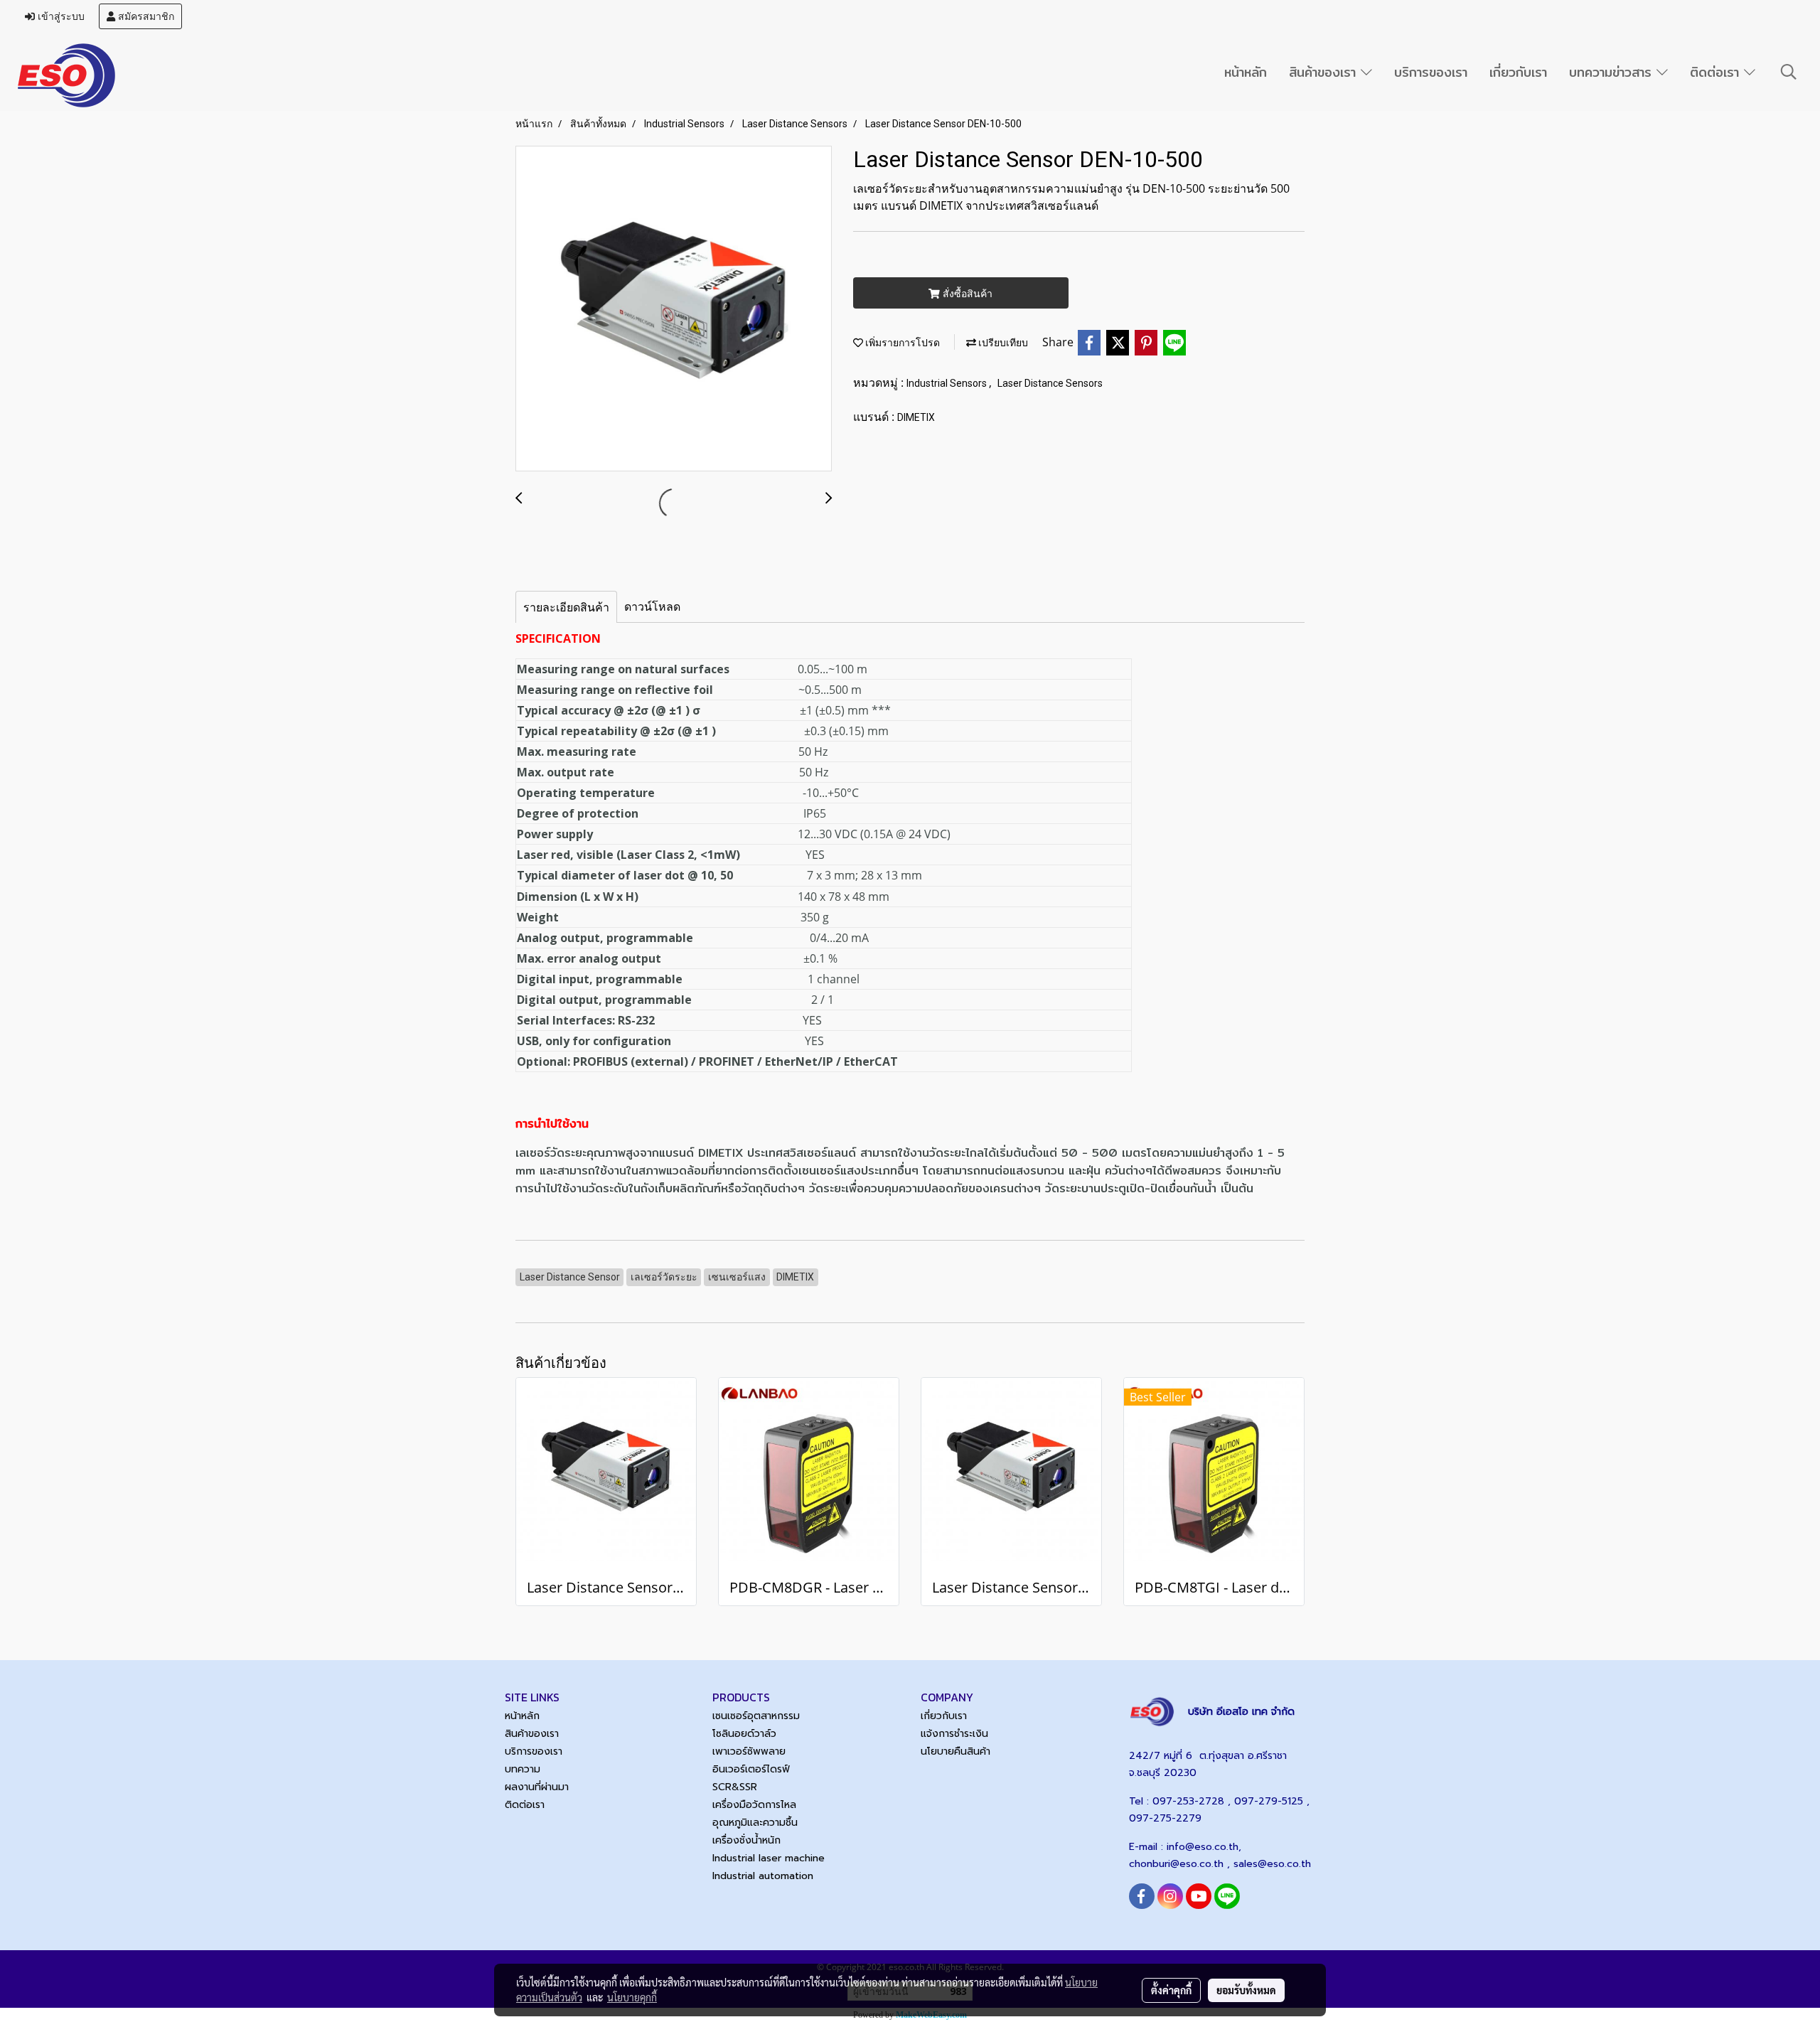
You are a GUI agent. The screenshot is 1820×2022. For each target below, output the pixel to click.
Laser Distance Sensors (1050, 383)
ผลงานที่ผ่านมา (537, 1787)
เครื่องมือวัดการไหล (754, 1805)
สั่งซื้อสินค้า (966, 293)
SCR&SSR (735, 1787)
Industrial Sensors (948, 383)
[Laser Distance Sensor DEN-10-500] (674, 309)
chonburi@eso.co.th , (1181, 1864)
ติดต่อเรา (1717, 72)
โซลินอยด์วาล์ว (744, 1734)
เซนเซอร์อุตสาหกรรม (756, 1716)
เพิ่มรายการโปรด (901, 343)
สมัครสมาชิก (145, 16)
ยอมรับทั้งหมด (1246, 1990)
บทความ (523, 1769)
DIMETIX (916, 417)
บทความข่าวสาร (1613, 72)
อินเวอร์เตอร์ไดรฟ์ (751, 1769)
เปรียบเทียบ (1002, 343)
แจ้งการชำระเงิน (954, 1734)
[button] (1789, 72)
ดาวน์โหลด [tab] (652, 606)
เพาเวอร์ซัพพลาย (749, 1751)
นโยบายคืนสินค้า (955, 1751)
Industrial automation (763, 1876)
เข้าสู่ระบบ (60, 16)
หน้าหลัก (1246, 72)
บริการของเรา (1431, 72)
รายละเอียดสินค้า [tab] (566, 607)
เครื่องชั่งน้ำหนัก (746, 1840)
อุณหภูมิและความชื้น (755, 1823)
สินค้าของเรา (1325, 72)
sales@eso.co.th (1272, 1864)
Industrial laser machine (769, 1858)
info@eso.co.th (1203, 1847)
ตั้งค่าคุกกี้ (1171, 1990)
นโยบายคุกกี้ (632, 1997)
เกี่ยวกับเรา (1518, 72)
